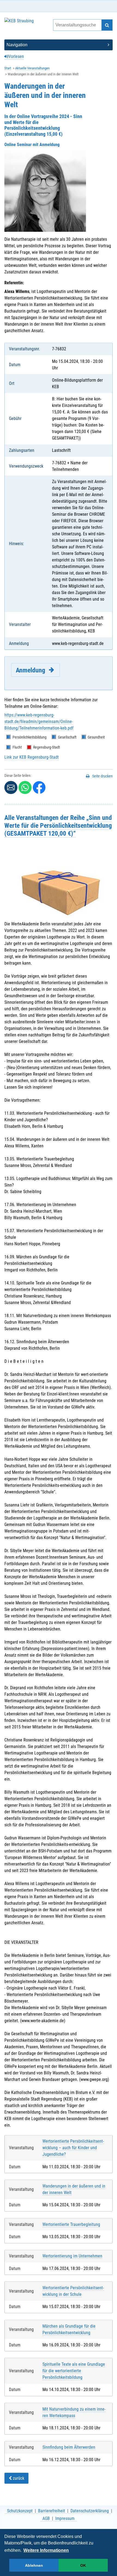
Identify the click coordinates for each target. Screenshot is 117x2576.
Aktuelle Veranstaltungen (32, 68)
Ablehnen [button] (34, 2565)
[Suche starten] (107, 25)
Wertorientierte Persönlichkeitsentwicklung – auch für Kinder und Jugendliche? (73, 2148)
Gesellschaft (67, 737)
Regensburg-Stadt (47, 747)
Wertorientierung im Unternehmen (72, 2256)
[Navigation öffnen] (59, 45)
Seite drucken (102, 776)
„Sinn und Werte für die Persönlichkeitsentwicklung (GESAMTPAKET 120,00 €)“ (58, 825)
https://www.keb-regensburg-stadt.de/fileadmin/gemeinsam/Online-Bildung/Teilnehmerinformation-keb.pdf (39, 722)
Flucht (17, 747)
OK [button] (83, 2565)
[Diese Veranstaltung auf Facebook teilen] (39, 787)
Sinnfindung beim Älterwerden (69, 2447)
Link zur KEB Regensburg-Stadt (32, 757)
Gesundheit (96, 737)
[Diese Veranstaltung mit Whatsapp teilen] (25, 787)
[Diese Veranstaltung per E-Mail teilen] (11, 787)
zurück (18, 2478)
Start (8, 68)
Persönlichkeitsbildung (30, 737)
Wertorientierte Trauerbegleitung (71, 2224)
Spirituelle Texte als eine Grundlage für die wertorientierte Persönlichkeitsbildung (74, 2371)
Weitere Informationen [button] (46, 2550)
